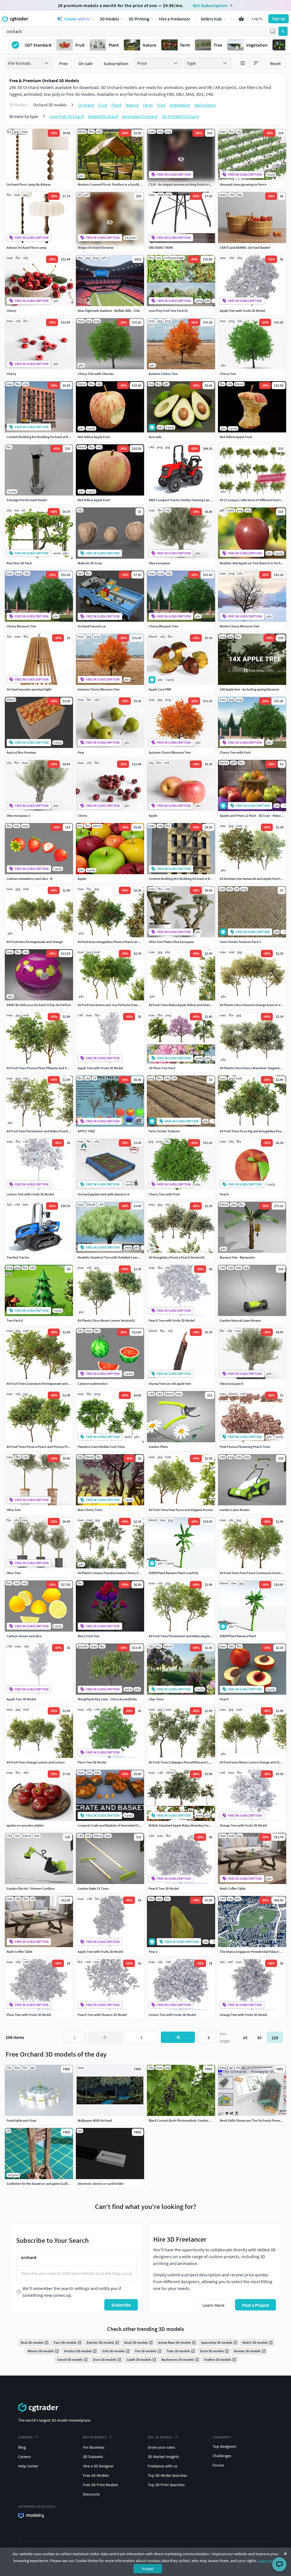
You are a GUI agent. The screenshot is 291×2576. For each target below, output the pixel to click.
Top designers (224, 2446)
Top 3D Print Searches (166, 2485)
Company (25, 2437)
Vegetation (180, 105)
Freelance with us (163, 2466)
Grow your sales (161, 2447)
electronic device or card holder (101, 2184)
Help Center (28, 2466)
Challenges (222, 2456)
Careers (25, 2457)
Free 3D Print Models (100, 2485)
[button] (273, 31)
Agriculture (205, 105)
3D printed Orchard (180, 116)
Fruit (103, 105)
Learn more (268, 2561)
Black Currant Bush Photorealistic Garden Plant (183, 2120)
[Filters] (243, 63)
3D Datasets (93, 2457)
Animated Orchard (140, 116)
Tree (161, 105)
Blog (22, 2447)
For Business (94, 2447)
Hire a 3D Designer (98, 2466)
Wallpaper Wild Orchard (95, 2120)
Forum (218, 2465)
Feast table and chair (21, 2120)
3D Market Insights (163, 2457)
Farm (148, 105)
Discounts (91, 2494)
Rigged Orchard (103, 116)
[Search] (283, 31)
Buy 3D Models (95, 2437)
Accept (148, 2569)
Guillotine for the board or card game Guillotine (41, 2184)
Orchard (86, 105)
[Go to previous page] (105, 2037)
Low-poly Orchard (67, 116)
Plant (116, 105)
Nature (132, 105)
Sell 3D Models (160, 2437)
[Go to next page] (178, 2037)
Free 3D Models (96, 2475)
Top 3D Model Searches (167, 2475)
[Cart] (241, 19)
